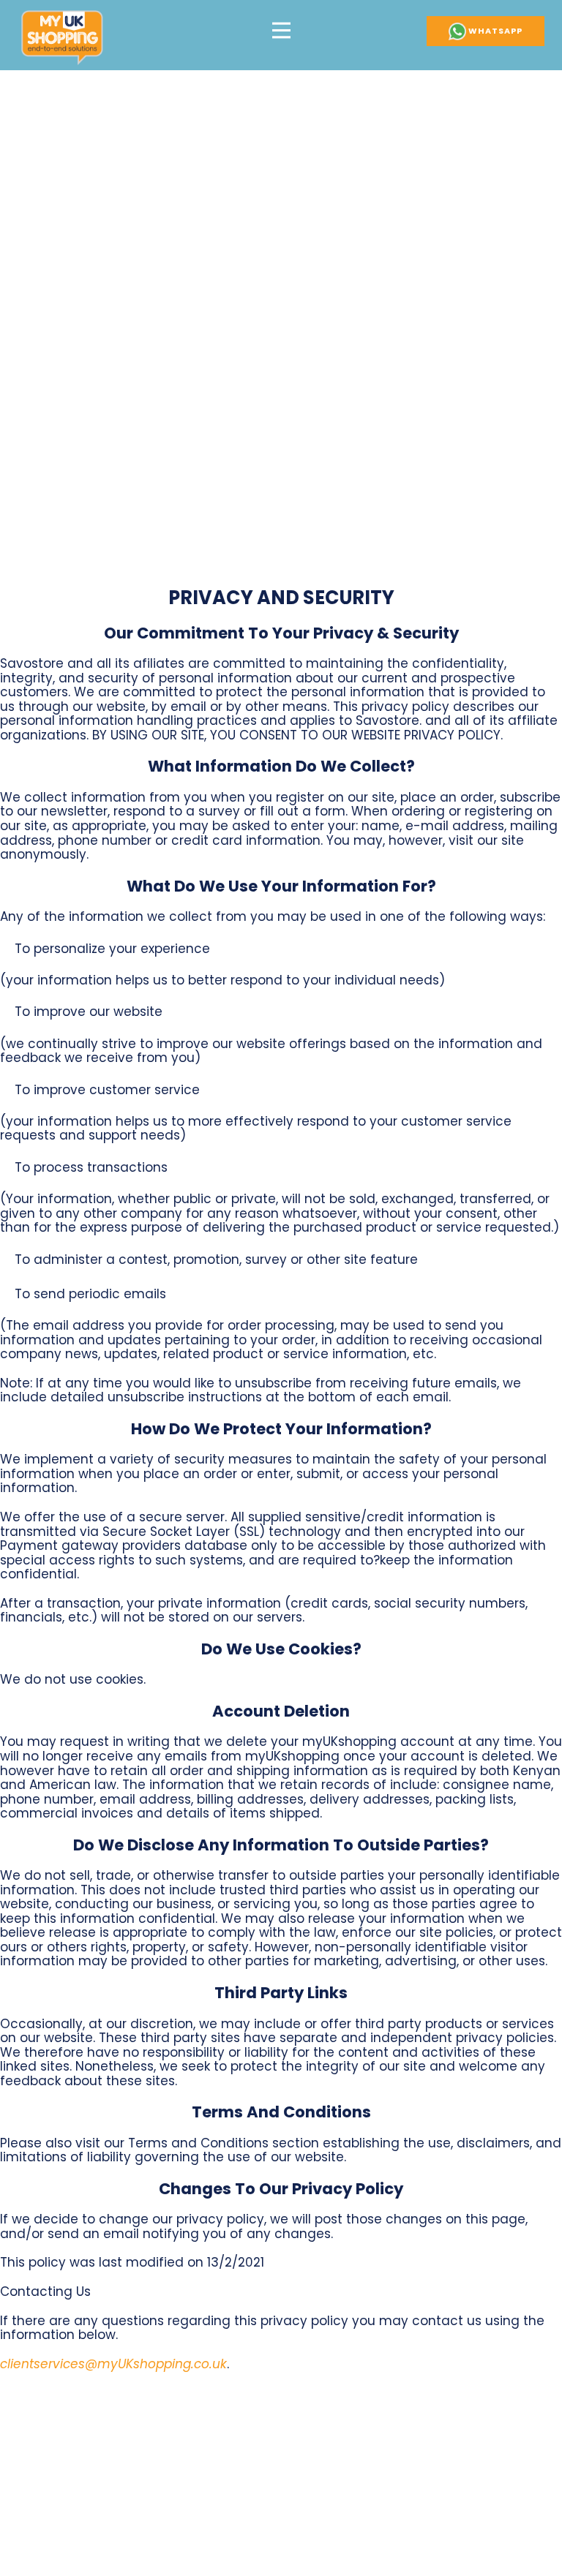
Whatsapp (494, 31)
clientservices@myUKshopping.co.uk (113, 2364)
